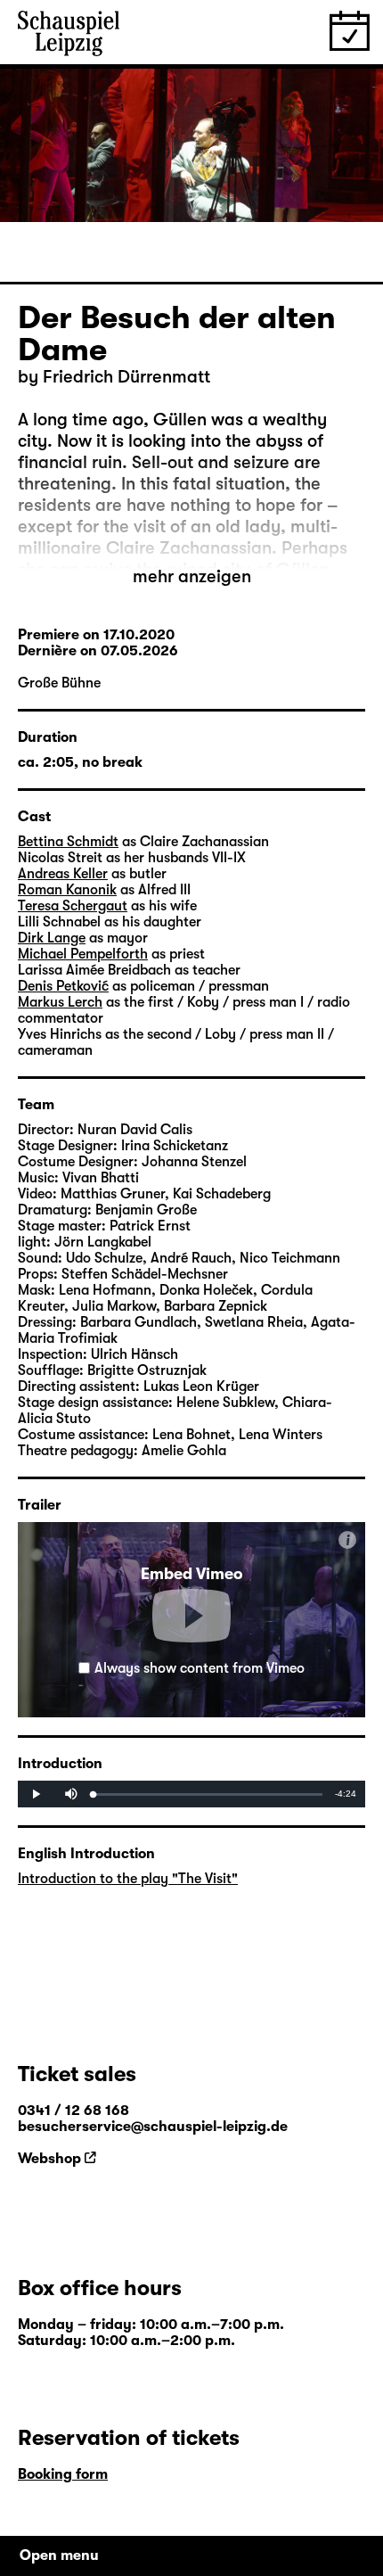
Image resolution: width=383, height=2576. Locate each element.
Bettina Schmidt (68, 842)
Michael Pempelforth (83, 954)
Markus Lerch (60, 1002)
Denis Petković (63, 986)
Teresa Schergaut (73, 906)
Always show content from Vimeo (200, 1668)
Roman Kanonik (67, 890)
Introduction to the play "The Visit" (128, 1879)
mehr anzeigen (192, 576)
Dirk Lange (52, 938)
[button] (191, 1616)
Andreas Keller (63, 874)
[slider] (208, 1794)
